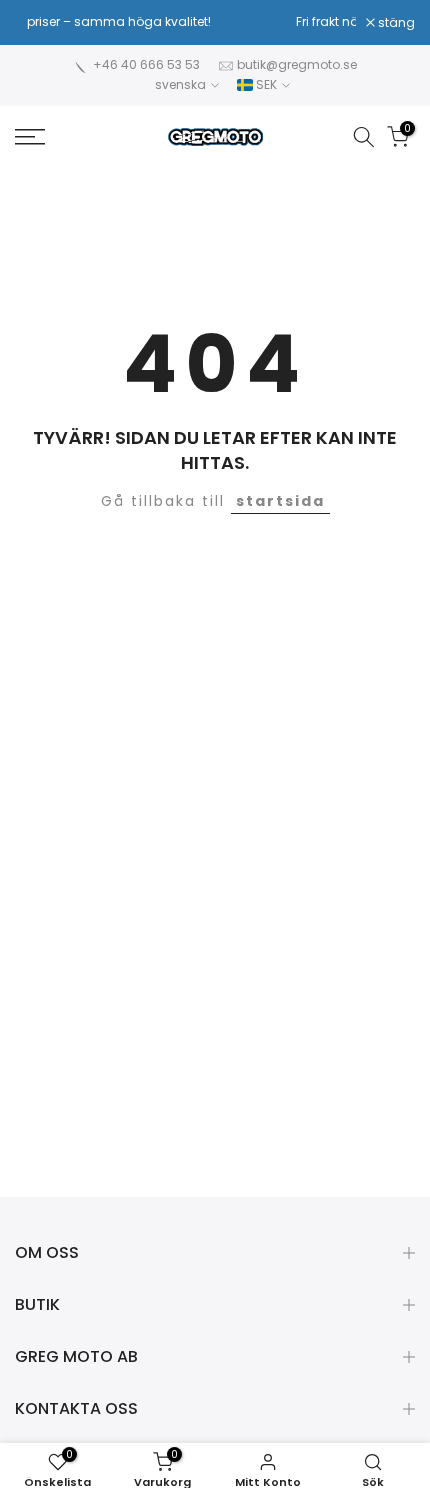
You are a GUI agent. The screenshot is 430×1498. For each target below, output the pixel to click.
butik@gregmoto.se (297, 64)
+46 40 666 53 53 (146, 64)
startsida (280, 501)
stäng (395, 23)
